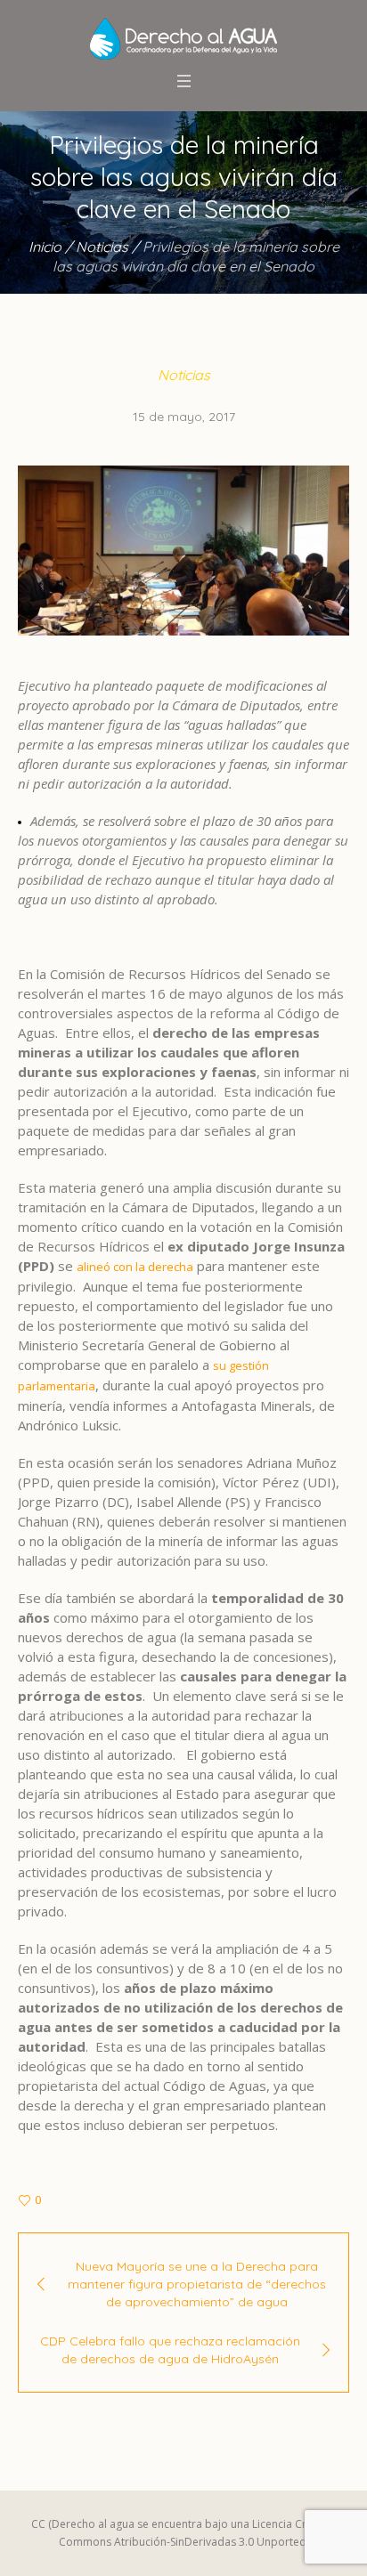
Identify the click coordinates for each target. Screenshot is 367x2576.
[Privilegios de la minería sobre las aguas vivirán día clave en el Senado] (183, 549)
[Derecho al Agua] (183, 39)
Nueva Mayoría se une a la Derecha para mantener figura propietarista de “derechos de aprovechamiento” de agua (197, 2284)
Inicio (45, 247)
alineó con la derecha (135, 1267)
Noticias (102, 247)
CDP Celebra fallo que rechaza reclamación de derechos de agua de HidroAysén (170, 2350)
